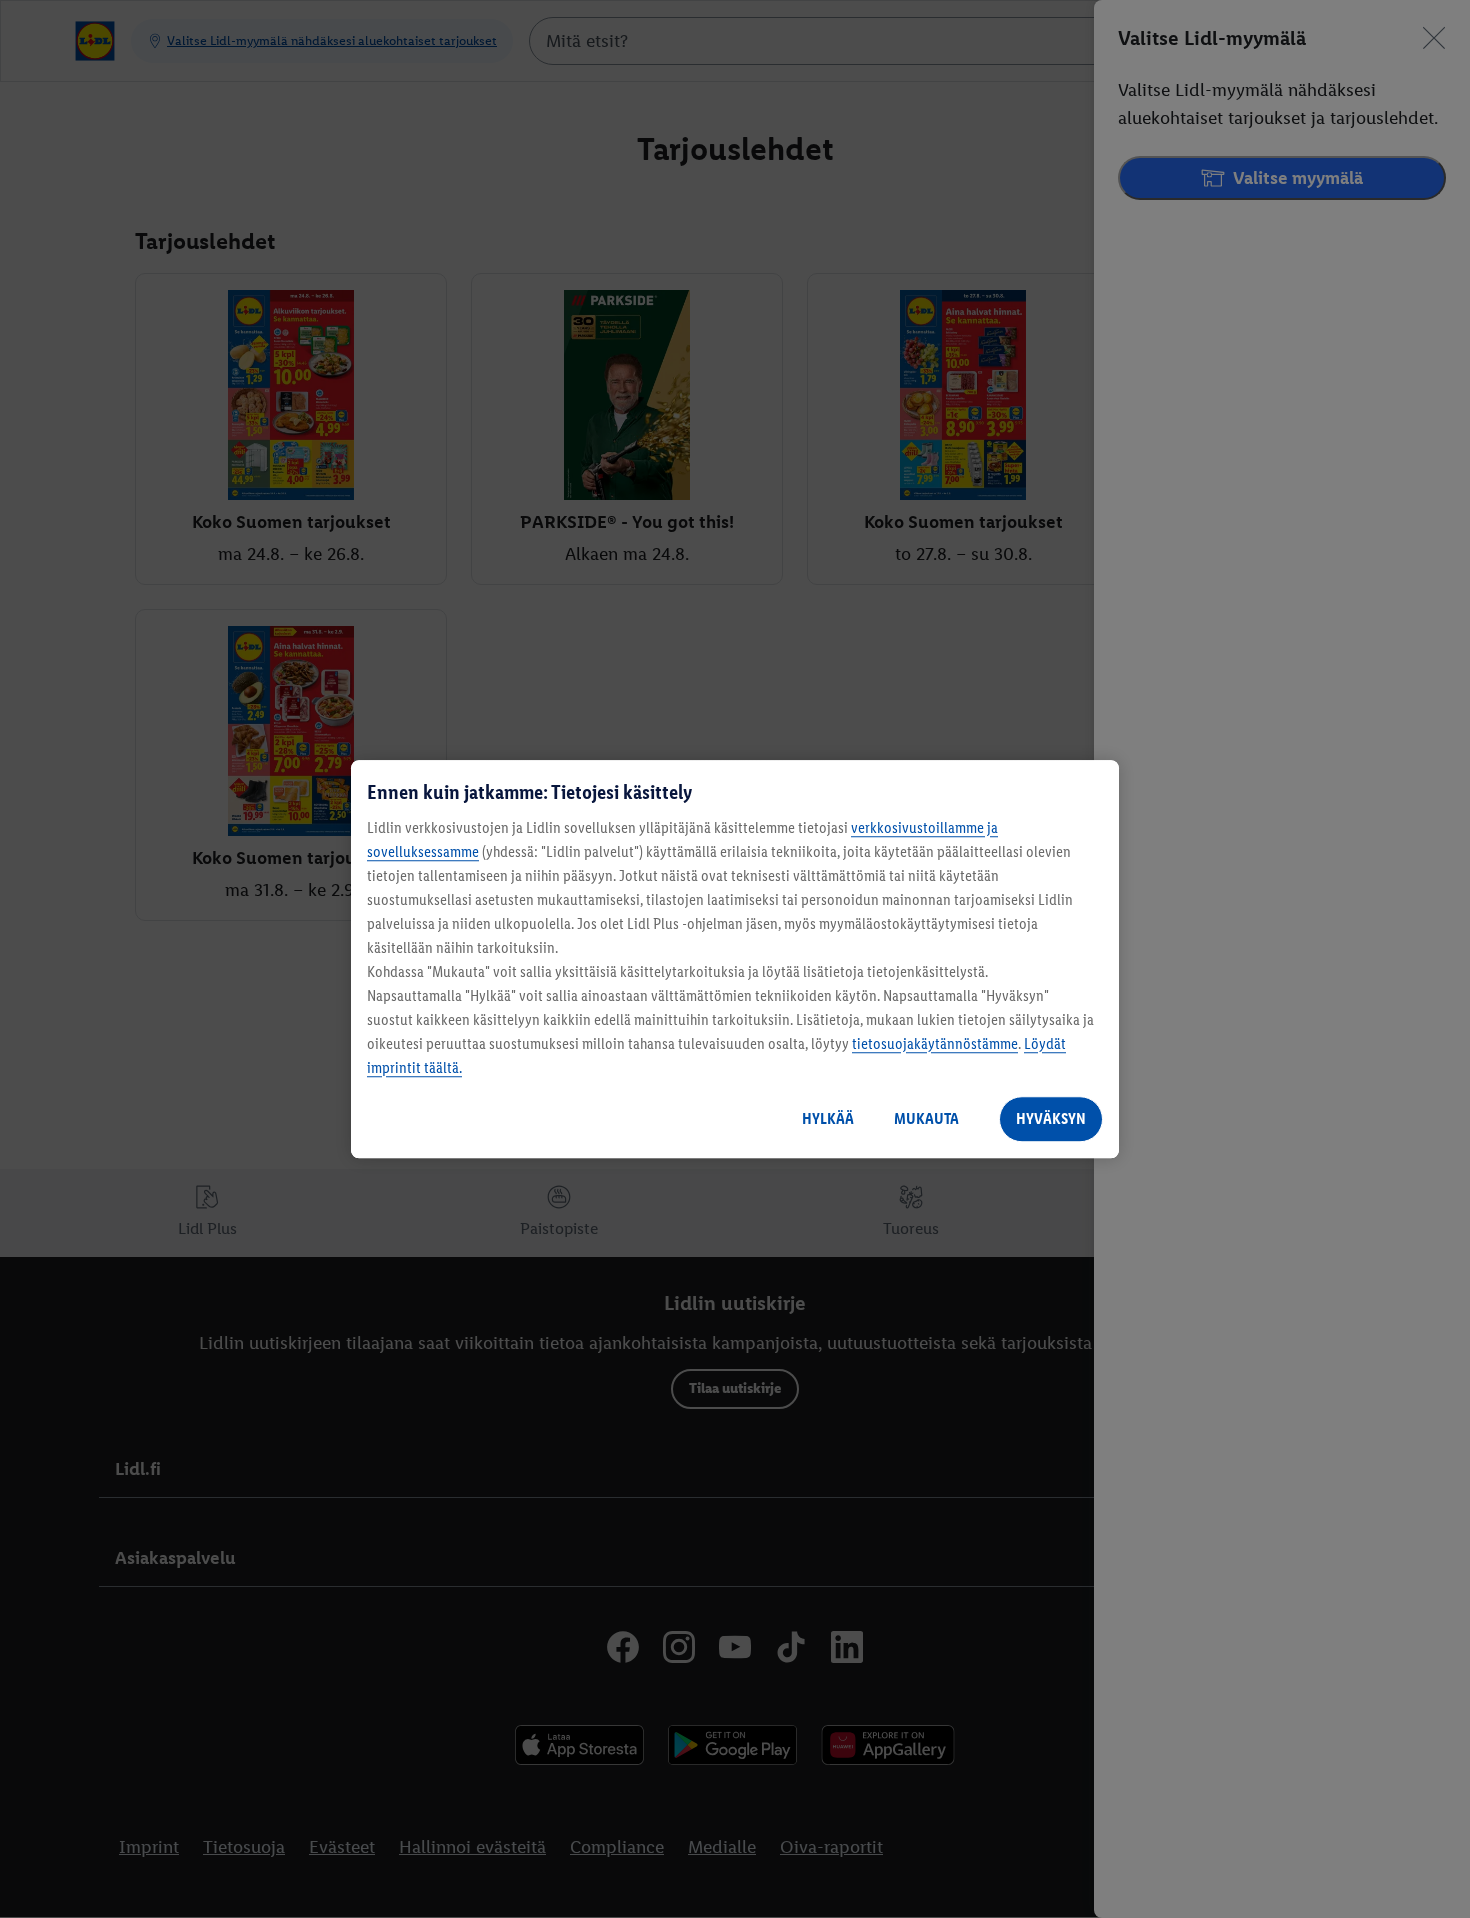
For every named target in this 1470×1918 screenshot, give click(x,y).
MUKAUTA (926, 1118)
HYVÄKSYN (1051, 1118)
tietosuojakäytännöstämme (935, 1043)
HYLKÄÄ (828, 1118)
